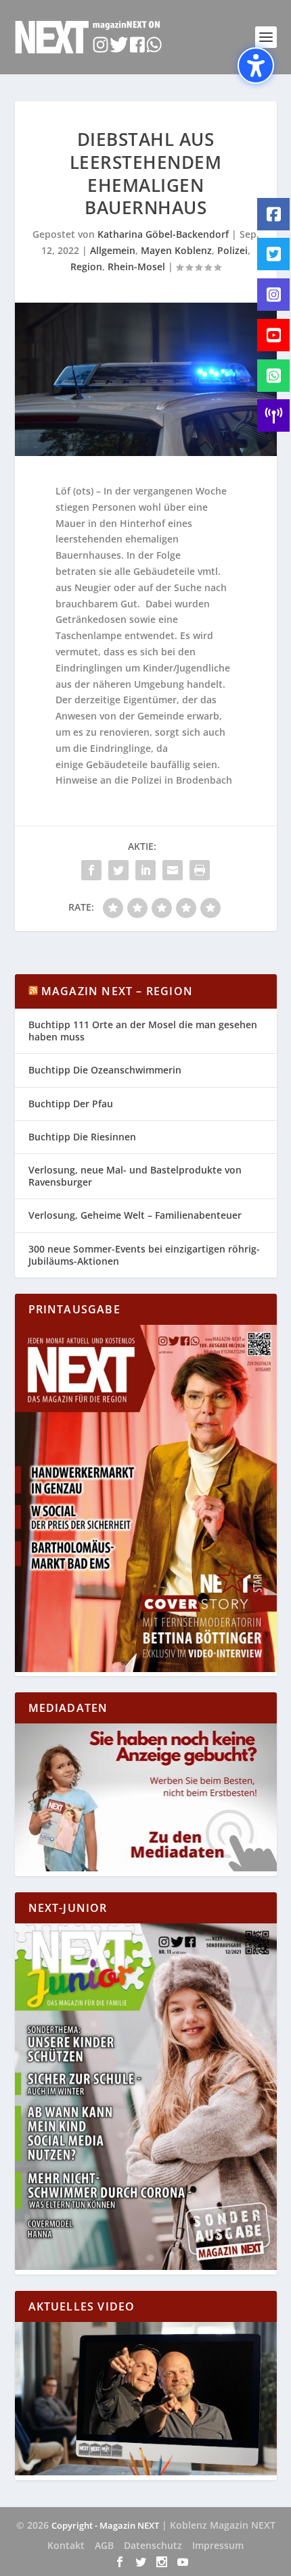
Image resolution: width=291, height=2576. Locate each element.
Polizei (232, 250)
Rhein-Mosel (136, 267)
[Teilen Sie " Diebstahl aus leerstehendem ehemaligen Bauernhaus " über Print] (200, 870)
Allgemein (113, 250)
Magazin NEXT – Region (117, 991)
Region (86, 267)
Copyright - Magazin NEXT (105, 2525)
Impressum (218, 2545)
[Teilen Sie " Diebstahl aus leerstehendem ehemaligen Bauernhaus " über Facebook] (91, 870)
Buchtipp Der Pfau (71, 1104)
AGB (104, 2545)
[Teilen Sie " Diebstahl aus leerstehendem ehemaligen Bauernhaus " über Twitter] (118, 870)
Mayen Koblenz (176, 250)
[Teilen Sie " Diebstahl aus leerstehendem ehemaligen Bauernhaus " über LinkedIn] (145, 870)
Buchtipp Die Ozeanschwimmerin (105, 1070)
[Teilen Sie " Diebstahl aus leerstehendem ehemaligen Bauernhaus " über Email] (173, 870)
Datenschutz (153, 2545)
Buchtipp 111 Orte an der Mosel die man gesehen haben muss (143, 1031)
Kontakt (66, 2545)
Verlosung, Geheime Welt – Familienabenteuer (135, 1215)
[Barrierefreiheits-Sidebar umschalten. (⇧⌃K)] (256, 66)
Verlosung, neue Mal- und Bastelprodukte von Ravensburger (135, 1176)
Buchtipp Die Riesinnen (82, 1137)
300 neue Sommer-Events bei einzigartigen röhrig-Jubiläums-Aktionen (144, 1255)
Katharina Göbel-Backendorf (163, 234)
